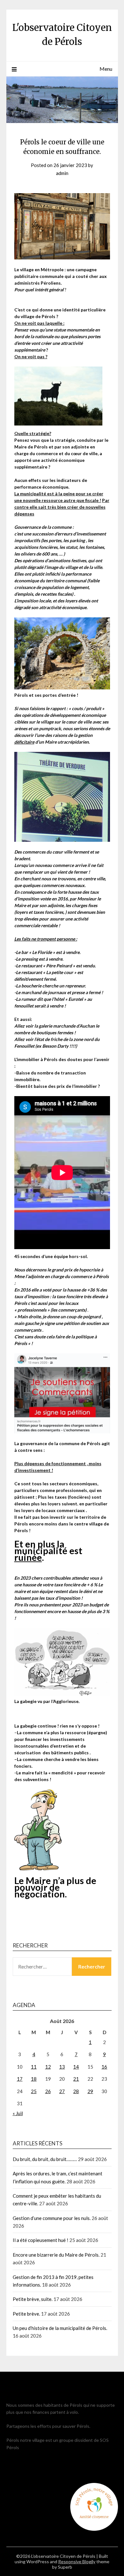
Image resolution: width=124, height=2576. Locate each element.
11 (34, 2067)
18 (34, 2079)
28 (76, 2091)
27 (62, 2091)
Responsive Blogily (77, 2561)
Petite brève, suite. (33, 2299)
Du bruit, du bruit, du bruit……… (45, 2159)
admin (62, 173)
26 (48, 2091)
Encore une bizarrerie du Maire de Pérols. (56, 2255)
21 (76, 2079)
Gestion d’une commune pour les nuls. (52, 2218)
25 (34, 2091)
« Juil (18, 2113)
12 (48, 2067)
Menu (106, 69)
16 (104, 2067)
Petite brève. (26, 2314)
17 (20, 2079)
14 (76, 2067)
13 (62, 2067)
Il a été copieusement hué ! (41, 2240)
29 (90, 2091)
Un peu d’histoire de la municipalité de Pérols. (60, 2328)
